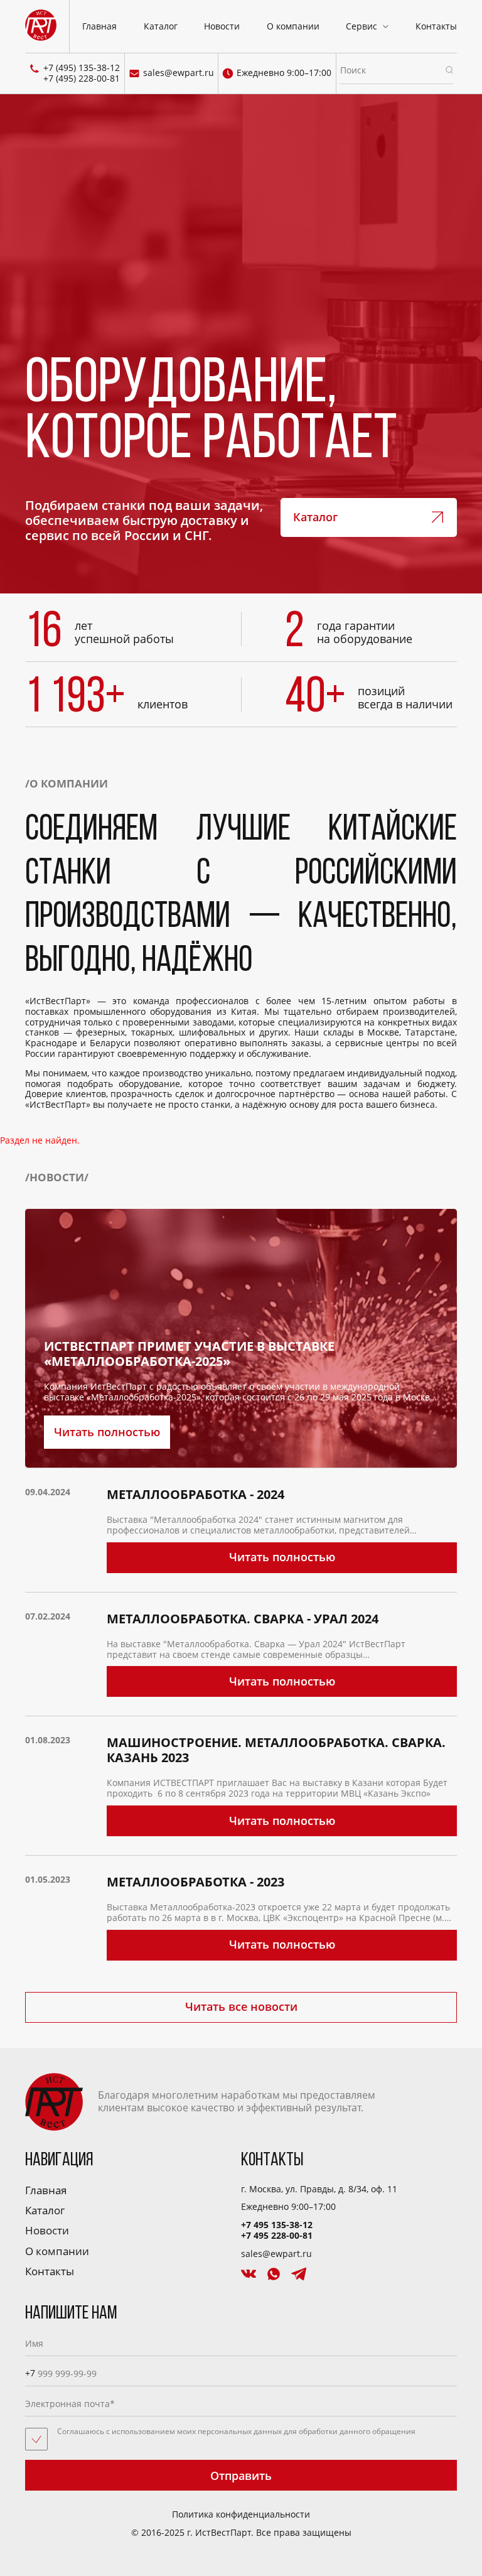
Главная (99, 26)
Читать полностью (107, 1432)
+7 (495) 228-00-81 (82, 79)
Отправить (241, 2476)
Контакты (436, 26)
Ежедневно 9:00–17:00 (284, 73)
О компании (293, 26)
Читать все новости (241, 2006)
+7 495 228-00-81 (277, 2235)
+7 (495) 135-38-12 (82, 68)
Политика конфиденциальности (241, 2515)
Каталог (161, 26)
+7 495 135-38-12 (277, 2225)
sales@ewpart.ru (179, 73)
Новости (222, 26)
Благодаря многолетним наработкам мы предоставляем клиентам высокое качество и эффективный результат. (237, 2101)
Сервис (361, 26)
